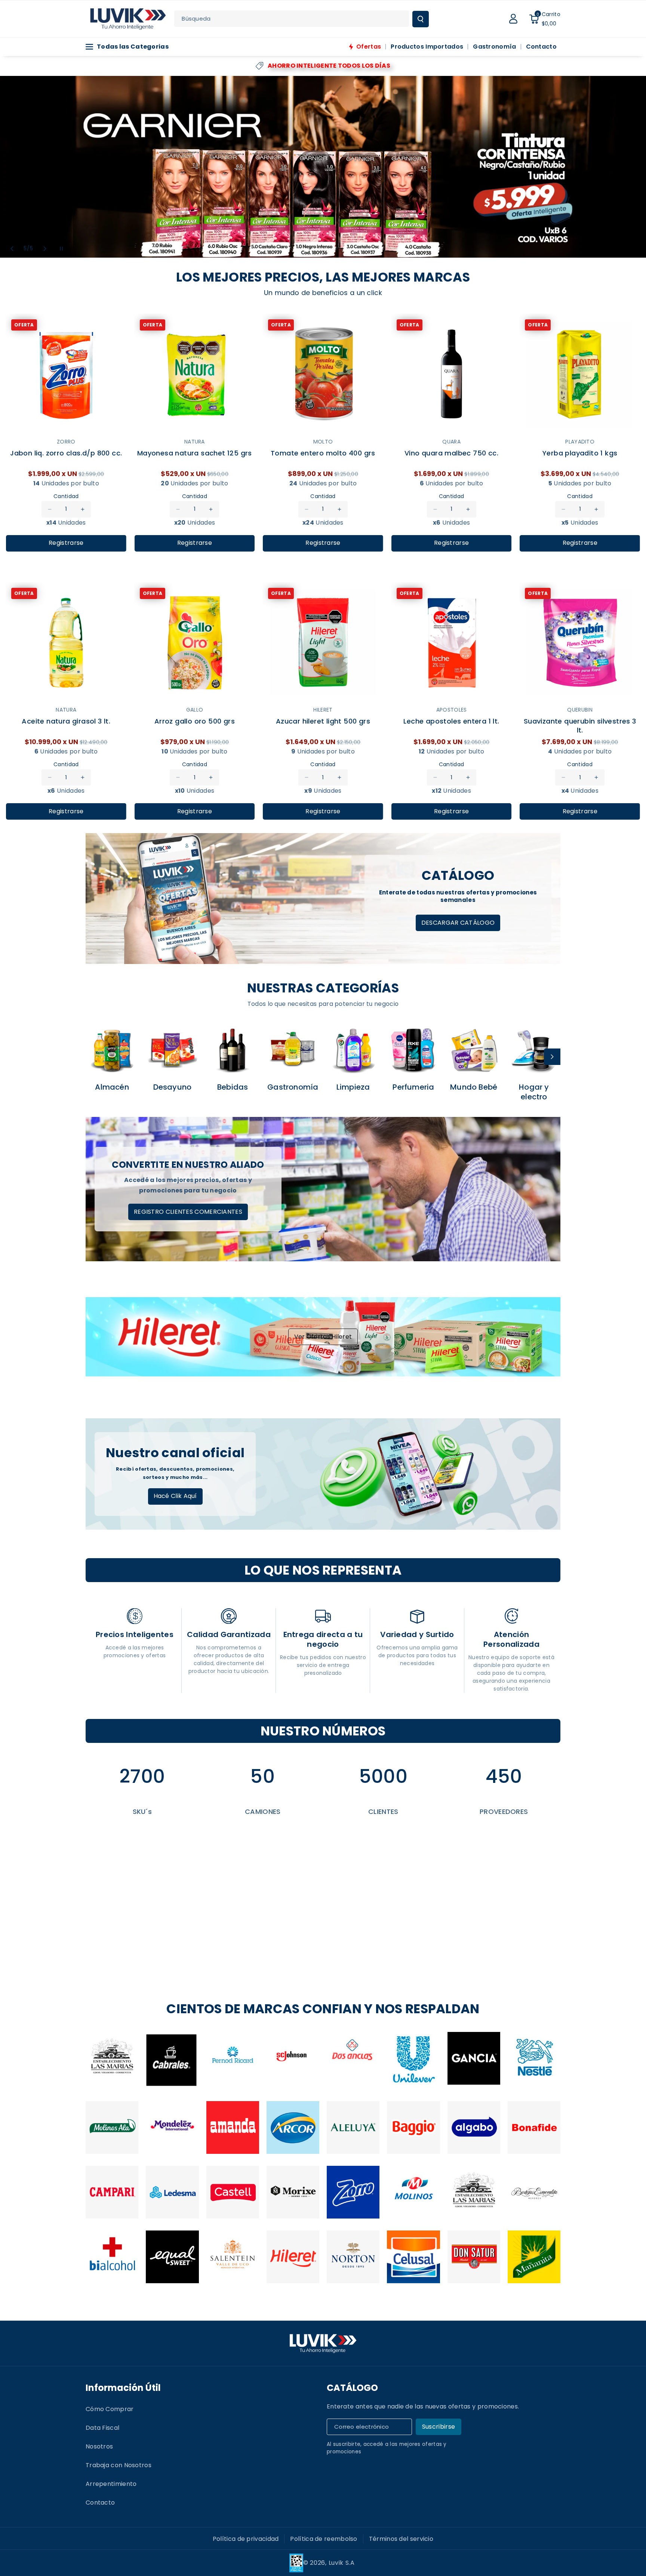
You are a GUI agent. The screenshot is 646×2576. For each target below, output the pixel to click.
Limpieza (353, 1087)
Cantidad (66, 496)
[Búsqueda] (421, 19)
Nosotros (99, 2446)
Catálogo (352, 2388)
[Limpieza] (353, 1050)
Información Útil (123, 2388)
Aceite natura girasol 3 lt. (66, 721)
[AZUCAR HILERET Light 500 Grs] (323, 643)
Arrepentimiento (111, 2484)
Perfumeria (413, 1087)
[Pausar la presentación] (61, 249)
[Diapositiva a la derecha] (552, 1057)
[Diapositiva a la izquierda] (94, 1057)
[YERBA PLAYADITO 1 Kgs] (580, 374)
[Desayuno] (172, 1050)
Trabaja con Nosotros (119, 2465)
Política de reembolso (324, 2539)
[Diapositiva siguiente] (45, 249)
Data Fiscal (102, 2428)
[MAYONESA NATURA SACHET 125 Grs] (195, 374)
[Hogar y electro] (534, 1050)
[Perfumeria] (413, 1050)
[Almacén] (112, 1050)
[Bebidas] (233, 1050)
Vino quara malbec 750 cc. (451, 453)
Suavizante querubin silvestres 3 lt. (580, 725)
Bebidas (233, 1087)
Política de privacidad (246, 2539)
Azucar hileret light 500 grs (323, 721)
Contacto (100, 2503)
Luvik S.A (342, 2563)
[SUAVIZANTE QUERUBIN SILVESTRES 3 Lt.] (580, 643)
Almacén (112, 1087)
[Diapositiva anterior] (12, 249)
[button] (545, 19)
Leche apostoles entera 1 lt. (451, 721)
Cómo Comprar (110, 2409)
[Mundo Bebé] (474, 1050)
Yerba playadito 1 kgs (580, 453)
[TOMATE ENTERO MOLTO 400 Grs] (323, 374)
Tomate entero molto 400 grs (323, 453)
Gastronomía (293, 1087)
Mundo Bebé (474, 1087)
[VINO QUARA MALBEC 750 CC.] (452, 374)
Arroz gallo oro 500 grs (195, 721)
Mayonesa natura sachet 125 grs (195, 453)
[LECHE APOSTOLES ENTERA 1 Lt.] (452, 643)
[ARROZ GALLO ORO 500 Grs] (195, 643)
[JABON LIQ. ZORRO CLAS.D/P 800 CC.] (66, 374)
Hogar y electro (534, 1092)
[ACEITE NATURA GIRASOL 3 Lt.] (66, 643)
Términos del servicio (401, 2539)
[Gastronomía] (293, 1050)
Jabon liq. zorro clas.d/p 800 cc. (66, 453)
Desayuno (173, 1087)
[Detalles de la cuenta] (513, 19)
